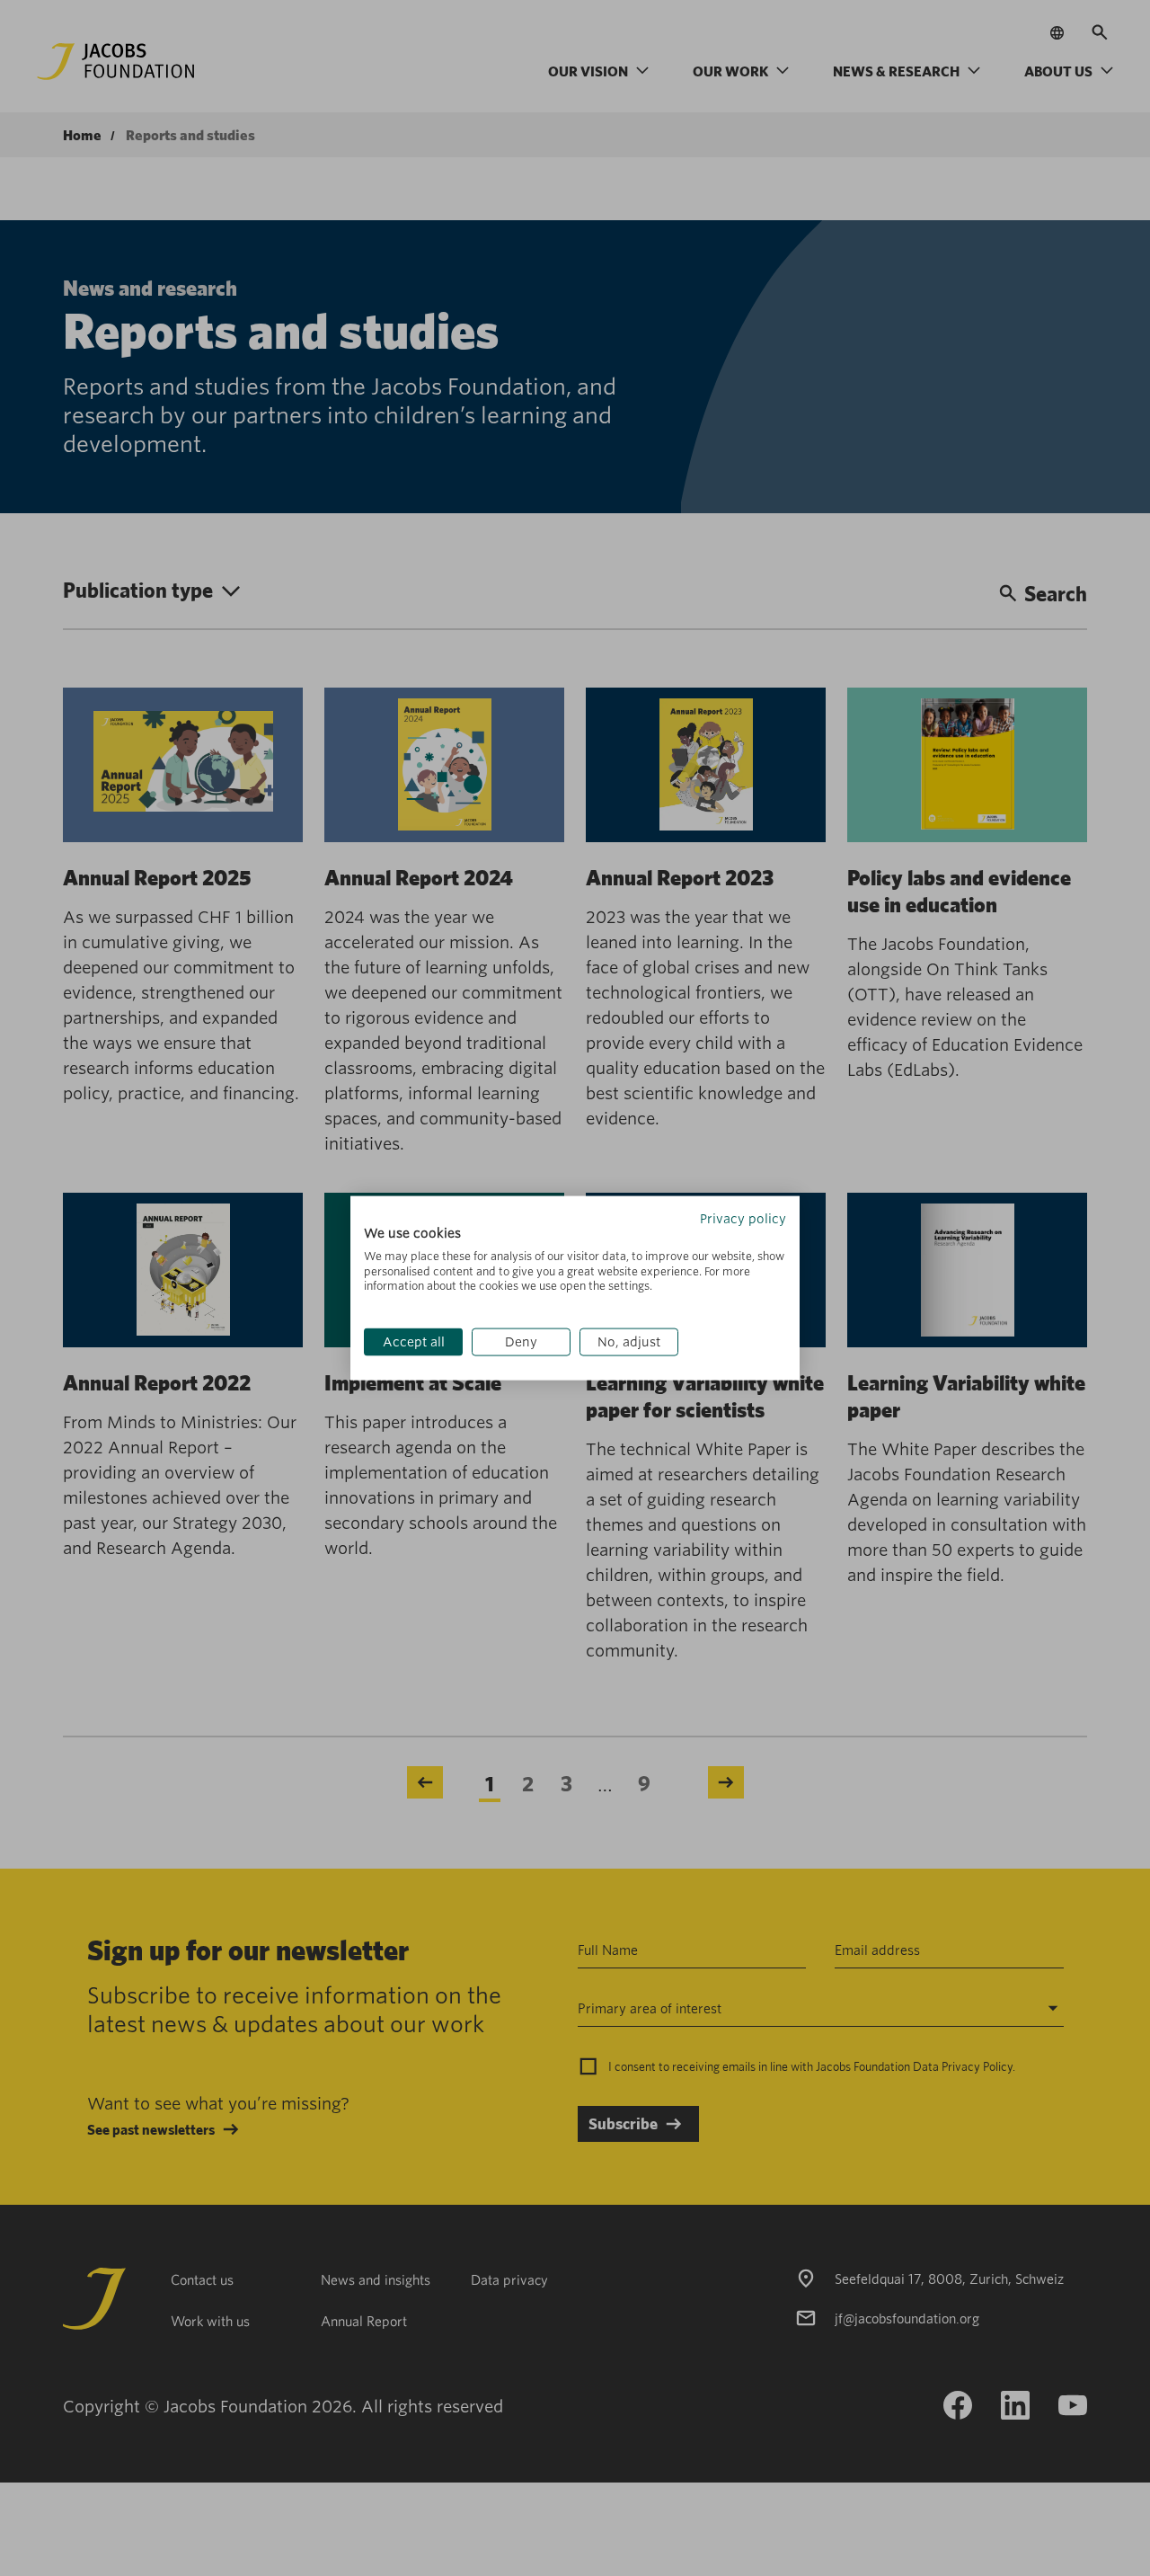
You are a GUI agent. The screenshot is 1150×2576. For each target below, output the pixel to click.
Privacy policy (743, 1219)
